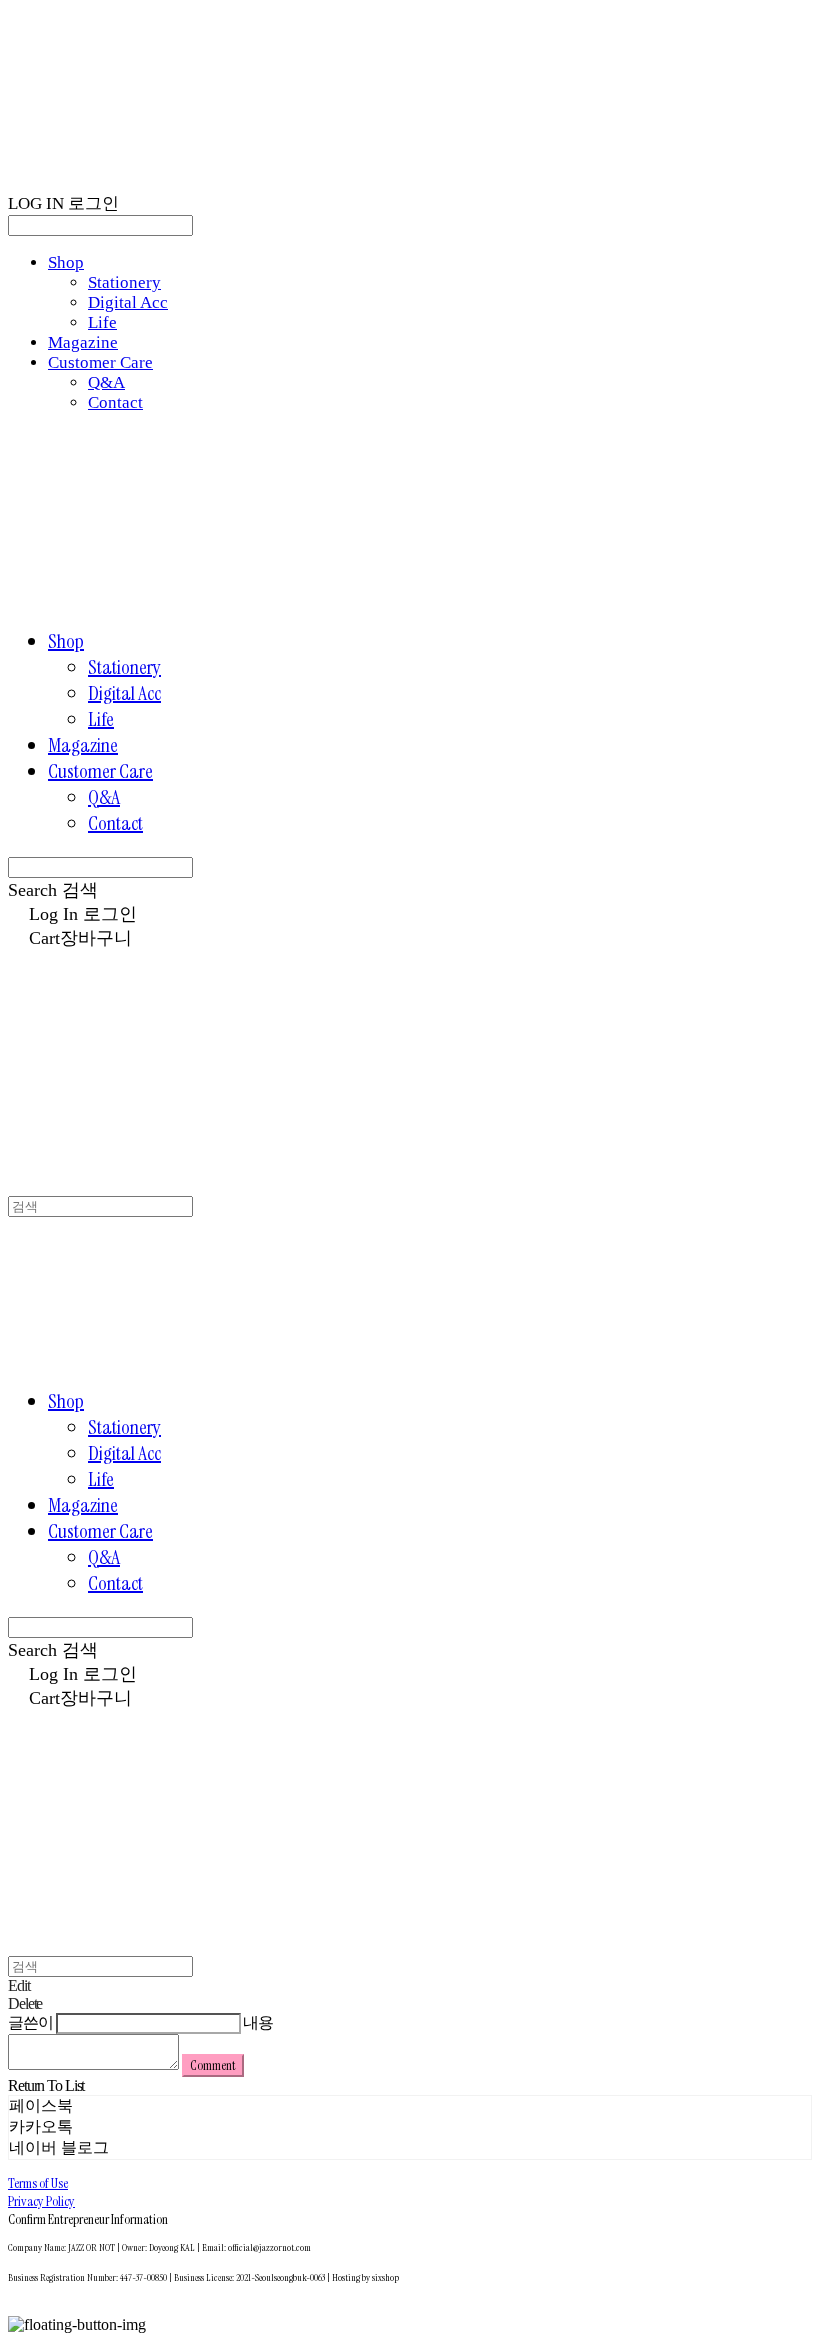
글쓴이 (30, 2022)
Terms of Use (38, 2183)
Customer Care (100, 362)
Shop (66, 262)
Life (102, 322)
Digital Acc (128, 302)
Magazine (83, 342)
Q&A (106, 382)
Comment (213, 2065)
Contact (115, 402)
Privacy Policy (41, 2201)
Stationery (124, 282)
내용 (258, 2022)
